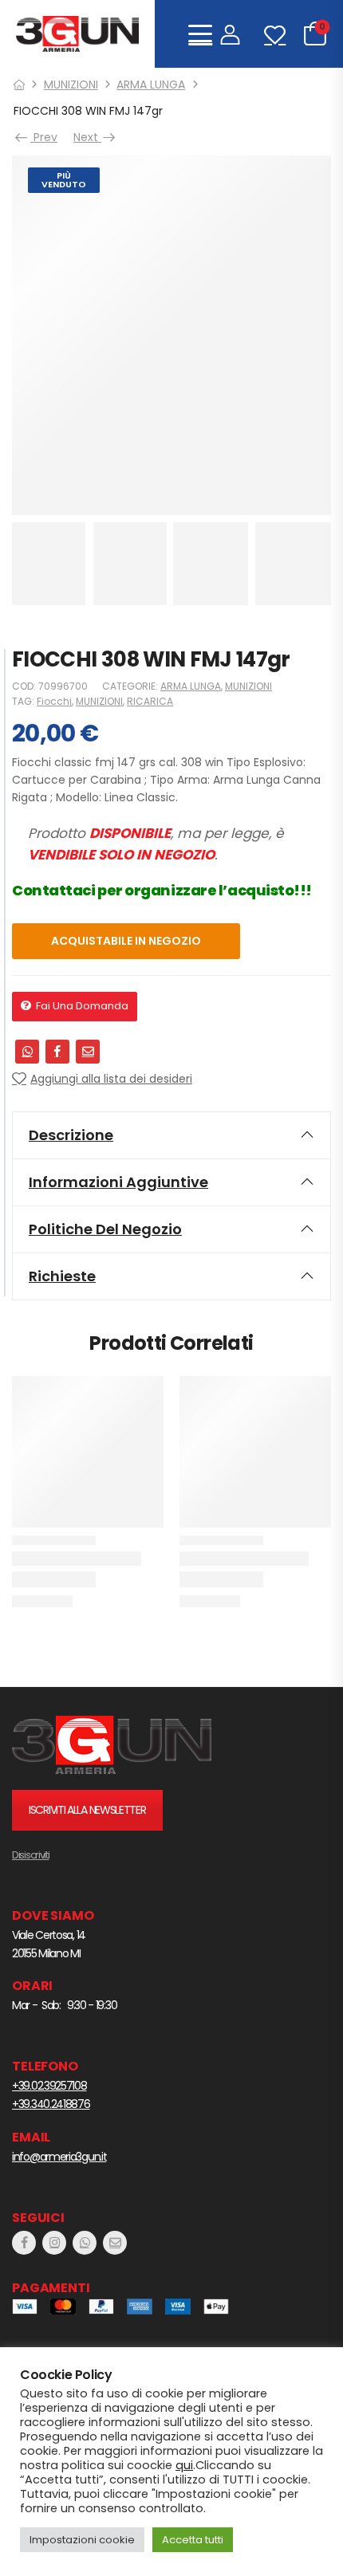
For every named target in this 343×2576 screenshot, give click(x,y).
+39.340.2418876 (51, 2104)
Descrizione (71, 1135)
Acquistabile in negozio (126, 941)
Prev (42, 137)
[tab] (171, 1135)
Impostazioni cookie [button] (82, 2540)
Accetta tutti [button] (193, 2540)
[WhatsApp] (27, 1052)
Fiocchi (54, 701)
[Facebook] (57, 1052)
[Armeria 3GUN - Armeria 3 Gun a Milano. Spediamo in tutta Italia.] (77, 34)
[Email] (88, 1052)
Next (91, 137)
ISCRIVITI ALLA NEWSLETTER (87, 1810)
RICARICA (150, 701)
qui (184, 2465)
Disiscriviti (30, 1855)
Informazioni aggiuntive (118, 1182)
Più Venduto (64, 180)
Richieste (62, 1276)
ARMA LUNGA (151, 85)
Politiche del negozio (105, 1229)
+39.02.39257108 (49, 2086)
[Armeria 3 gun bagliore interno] (112, 1745)
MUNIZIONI (71, 85)
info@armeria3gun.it (59, 2157)
